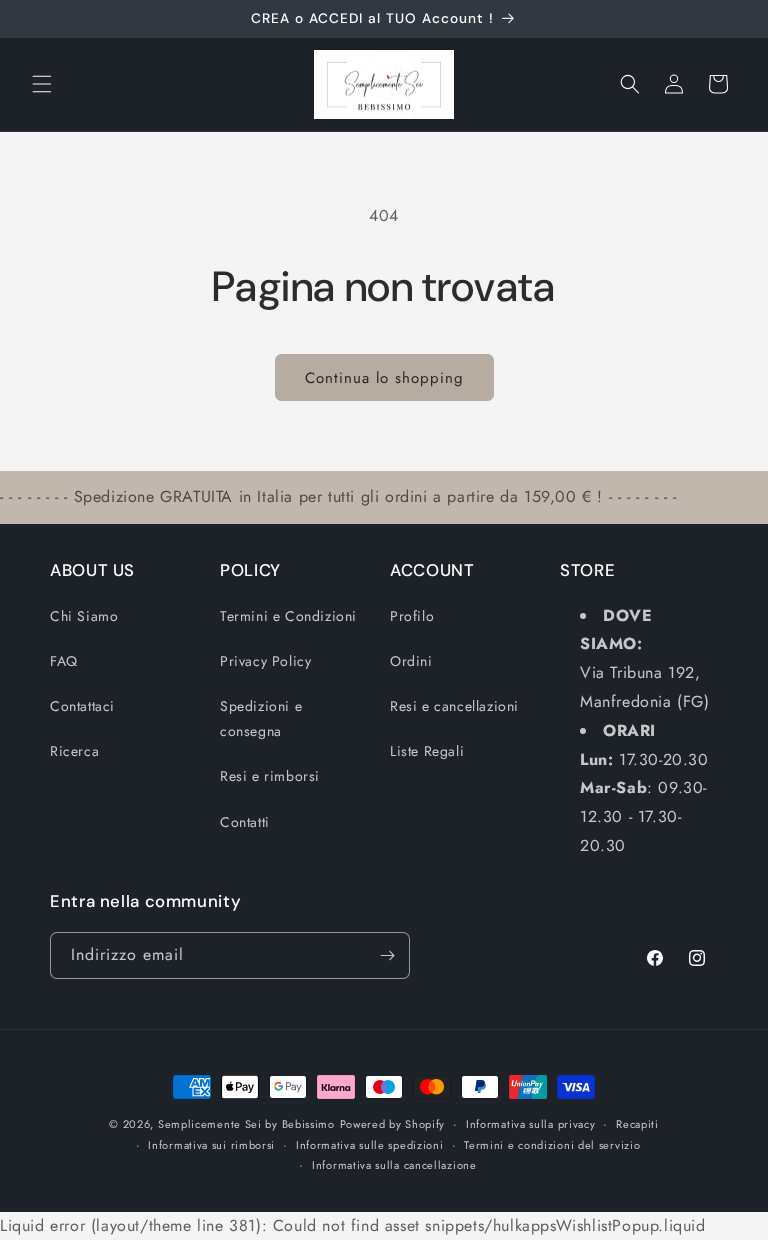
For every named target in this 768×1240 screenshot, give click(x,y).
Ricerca (74, 751)
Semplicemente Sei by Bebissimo (246, 1124)
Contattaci (82, 706)
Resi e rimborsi (270, 776)
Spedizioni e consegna (261, 718)
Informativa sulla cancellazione (394, 1165)
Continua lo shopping (384, 378)
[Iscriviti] (387, 955)
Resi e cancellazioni (454, 706)
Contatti (245, 822)
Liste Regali (427, 751)
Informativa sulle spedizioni (370, 1145)
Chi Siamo (84, 616)
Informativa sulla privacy (531, 1124)
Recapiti (637, 1124)
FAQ (64, 661)
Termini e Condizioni (288, 616)
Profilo (412, 616)
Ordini (411, 661)
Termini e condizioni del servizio (552, 1145)
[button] (42, 84)
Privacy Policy (265, 661)
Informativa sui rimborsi (211, 1145)
